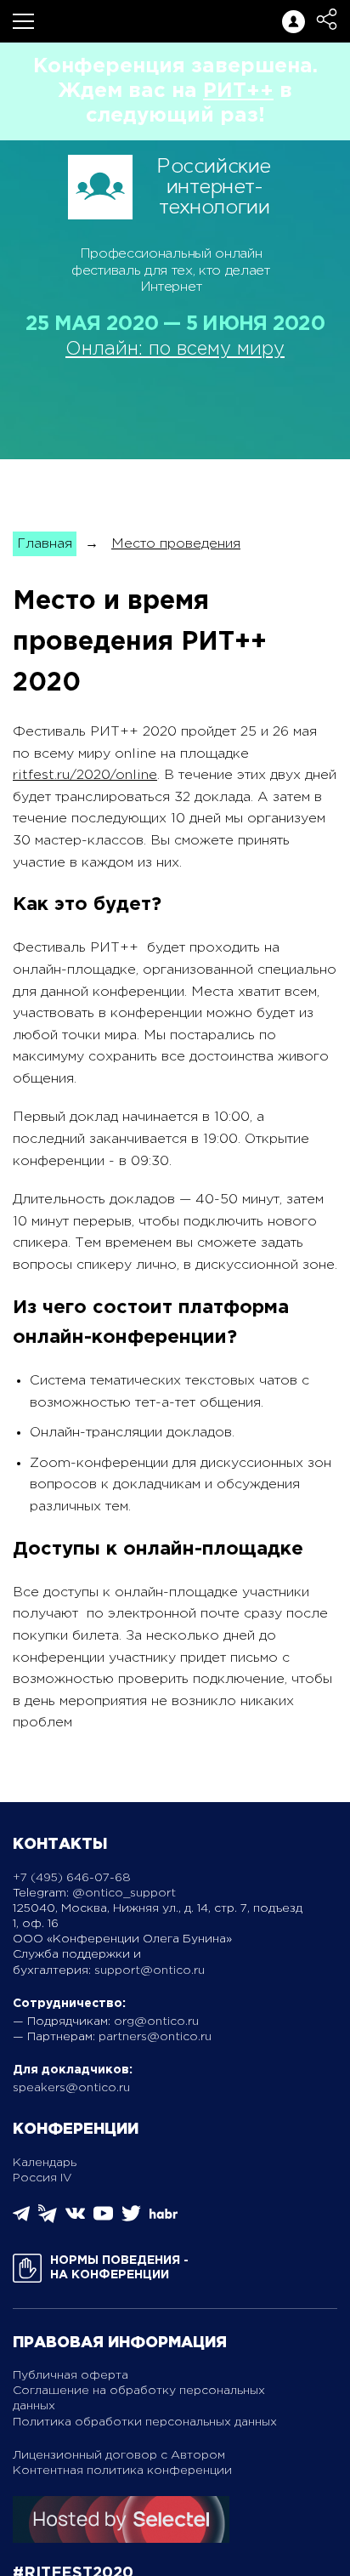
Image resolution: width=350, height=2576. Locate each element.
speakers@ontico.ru (71, 2088)
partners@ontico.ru (155, 2037)
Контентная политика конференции (122, 2471)
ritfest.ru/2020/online (85, 775)
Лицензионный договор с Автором (119, 2455)
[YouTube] (103, 2219)
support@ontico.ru (150, 1970)
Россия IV (42, 2178)
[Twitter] (131, 2219)
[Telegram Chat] (21, 2218)
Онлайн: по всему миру (175, 350)
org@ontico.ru (156, 2022)
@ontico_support (124, 1893)
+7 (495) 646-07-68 (72, 1878)
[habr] (164, 2217)
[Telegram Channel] (48, 2219)
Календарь (45, 2163)
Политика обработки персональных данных (145, 2422)
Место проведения (176, 544)
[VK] (75, 2219)
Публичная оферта (71, 2375)
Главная (45, 544)
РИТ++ (238, 91)
